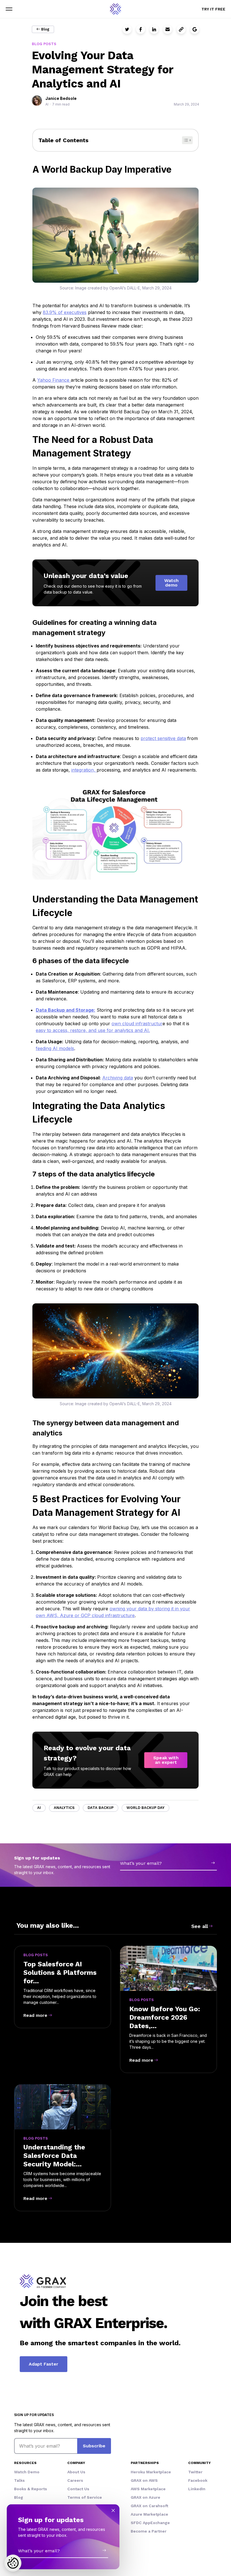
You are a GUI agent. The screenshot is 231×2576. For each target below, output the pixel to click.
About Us (76, 2472)
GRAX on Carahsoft (149, 2506)
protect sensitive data (163, 738)
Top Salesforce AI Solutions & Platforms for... (60, 1973)
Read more (35, 2015)
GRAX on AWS (144, 2480)
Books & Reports (31, 2489)
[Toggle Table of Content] (187, 140)
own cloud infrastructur (137, 1024)
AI (39, 1808)
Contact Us (78, 2489)
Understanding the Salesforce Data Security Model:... (54, 2156)
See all (200, 1926)
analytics (64, 1808)
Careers (75, 2480)
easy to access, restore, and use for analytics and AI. (93, 1030)
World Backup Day (146, 1808)
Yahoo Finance (54, 380)
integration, (84, 770)
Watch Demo (27, 2472)
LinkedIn (197, 2489)
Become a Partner (149, 2531)
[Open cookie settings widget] (13, 2563)
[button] (9, 9)
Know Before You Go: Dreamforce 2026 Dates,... (165, 2017)
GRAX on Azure (146, 2497)
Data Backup (101, 1808)
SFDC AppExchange (150, 2523)
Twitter (195, 2472)
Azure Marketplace (149, 2514)
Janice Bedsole (61, 98)
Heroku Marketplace (151, 2472)
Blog (45, 29)
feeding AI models (55, 1048)
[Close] (113, 2511)
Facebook (198, 2480)
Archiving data (118, 1078)
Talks (19, 2480)
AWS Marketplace (148, 2489)
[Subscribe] (213, 1863)
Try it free (213, 9)
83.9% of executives (65, 312)
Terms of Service (85, 2497)
